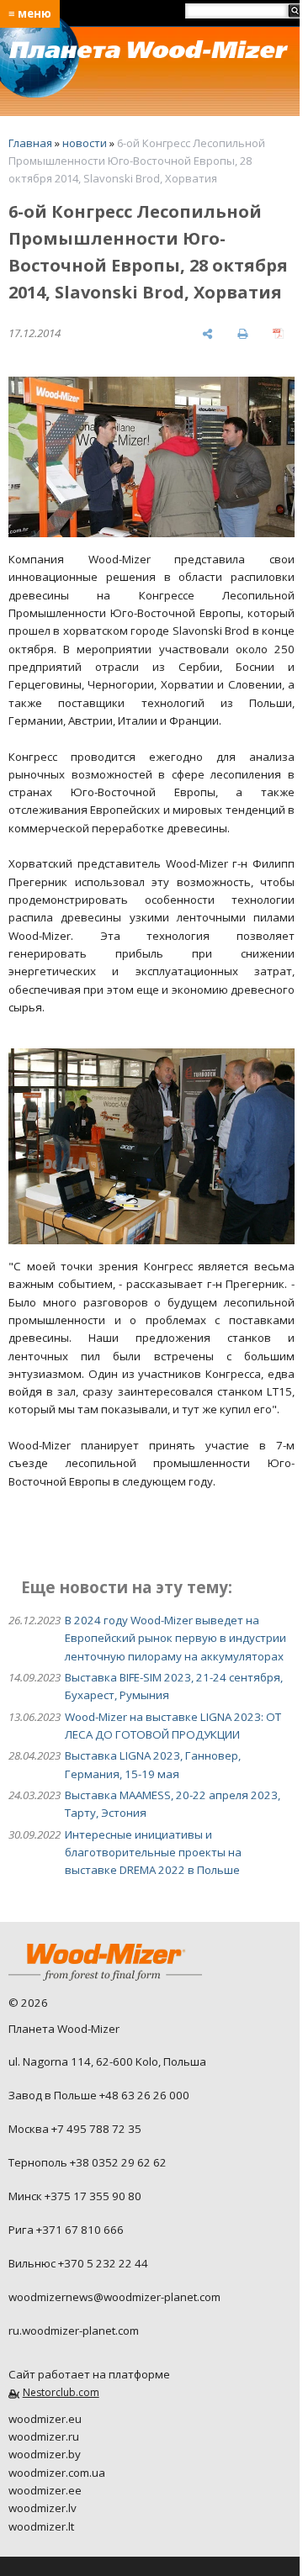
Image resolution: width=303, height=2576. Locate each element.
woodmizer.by (45, 2454)
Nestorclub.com (61, 2392)
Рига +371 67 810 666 (66, 2230)
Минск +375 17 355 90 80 (75, 2196)
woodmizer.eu (45, 2419)
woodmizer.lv (43, 2508)
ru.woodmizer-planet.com (74, 2331)
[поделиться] (207, 333)
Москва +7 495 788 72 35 (75, 2129)
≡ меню (30, 13)
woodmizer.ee (45, 2490)
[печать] (243, 333)
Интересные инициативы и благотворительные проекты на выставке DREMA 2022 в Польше (153, 1853)
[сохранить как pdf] (278, 333)
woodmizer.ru (44, 2436)
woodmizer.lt (41, 2526)
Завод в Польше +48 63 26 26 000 (99, 2095)
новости (85, 143)
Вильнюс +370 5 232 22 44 (78, 2263)
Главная (30, 143)
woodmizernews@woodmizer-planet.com (114, 2297)
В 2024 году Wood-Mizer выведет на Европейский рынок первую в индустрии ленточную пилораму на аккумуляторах (175, 1638)
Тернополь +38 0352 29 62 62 (88, 2162)
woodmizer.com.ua (57, 2473)
